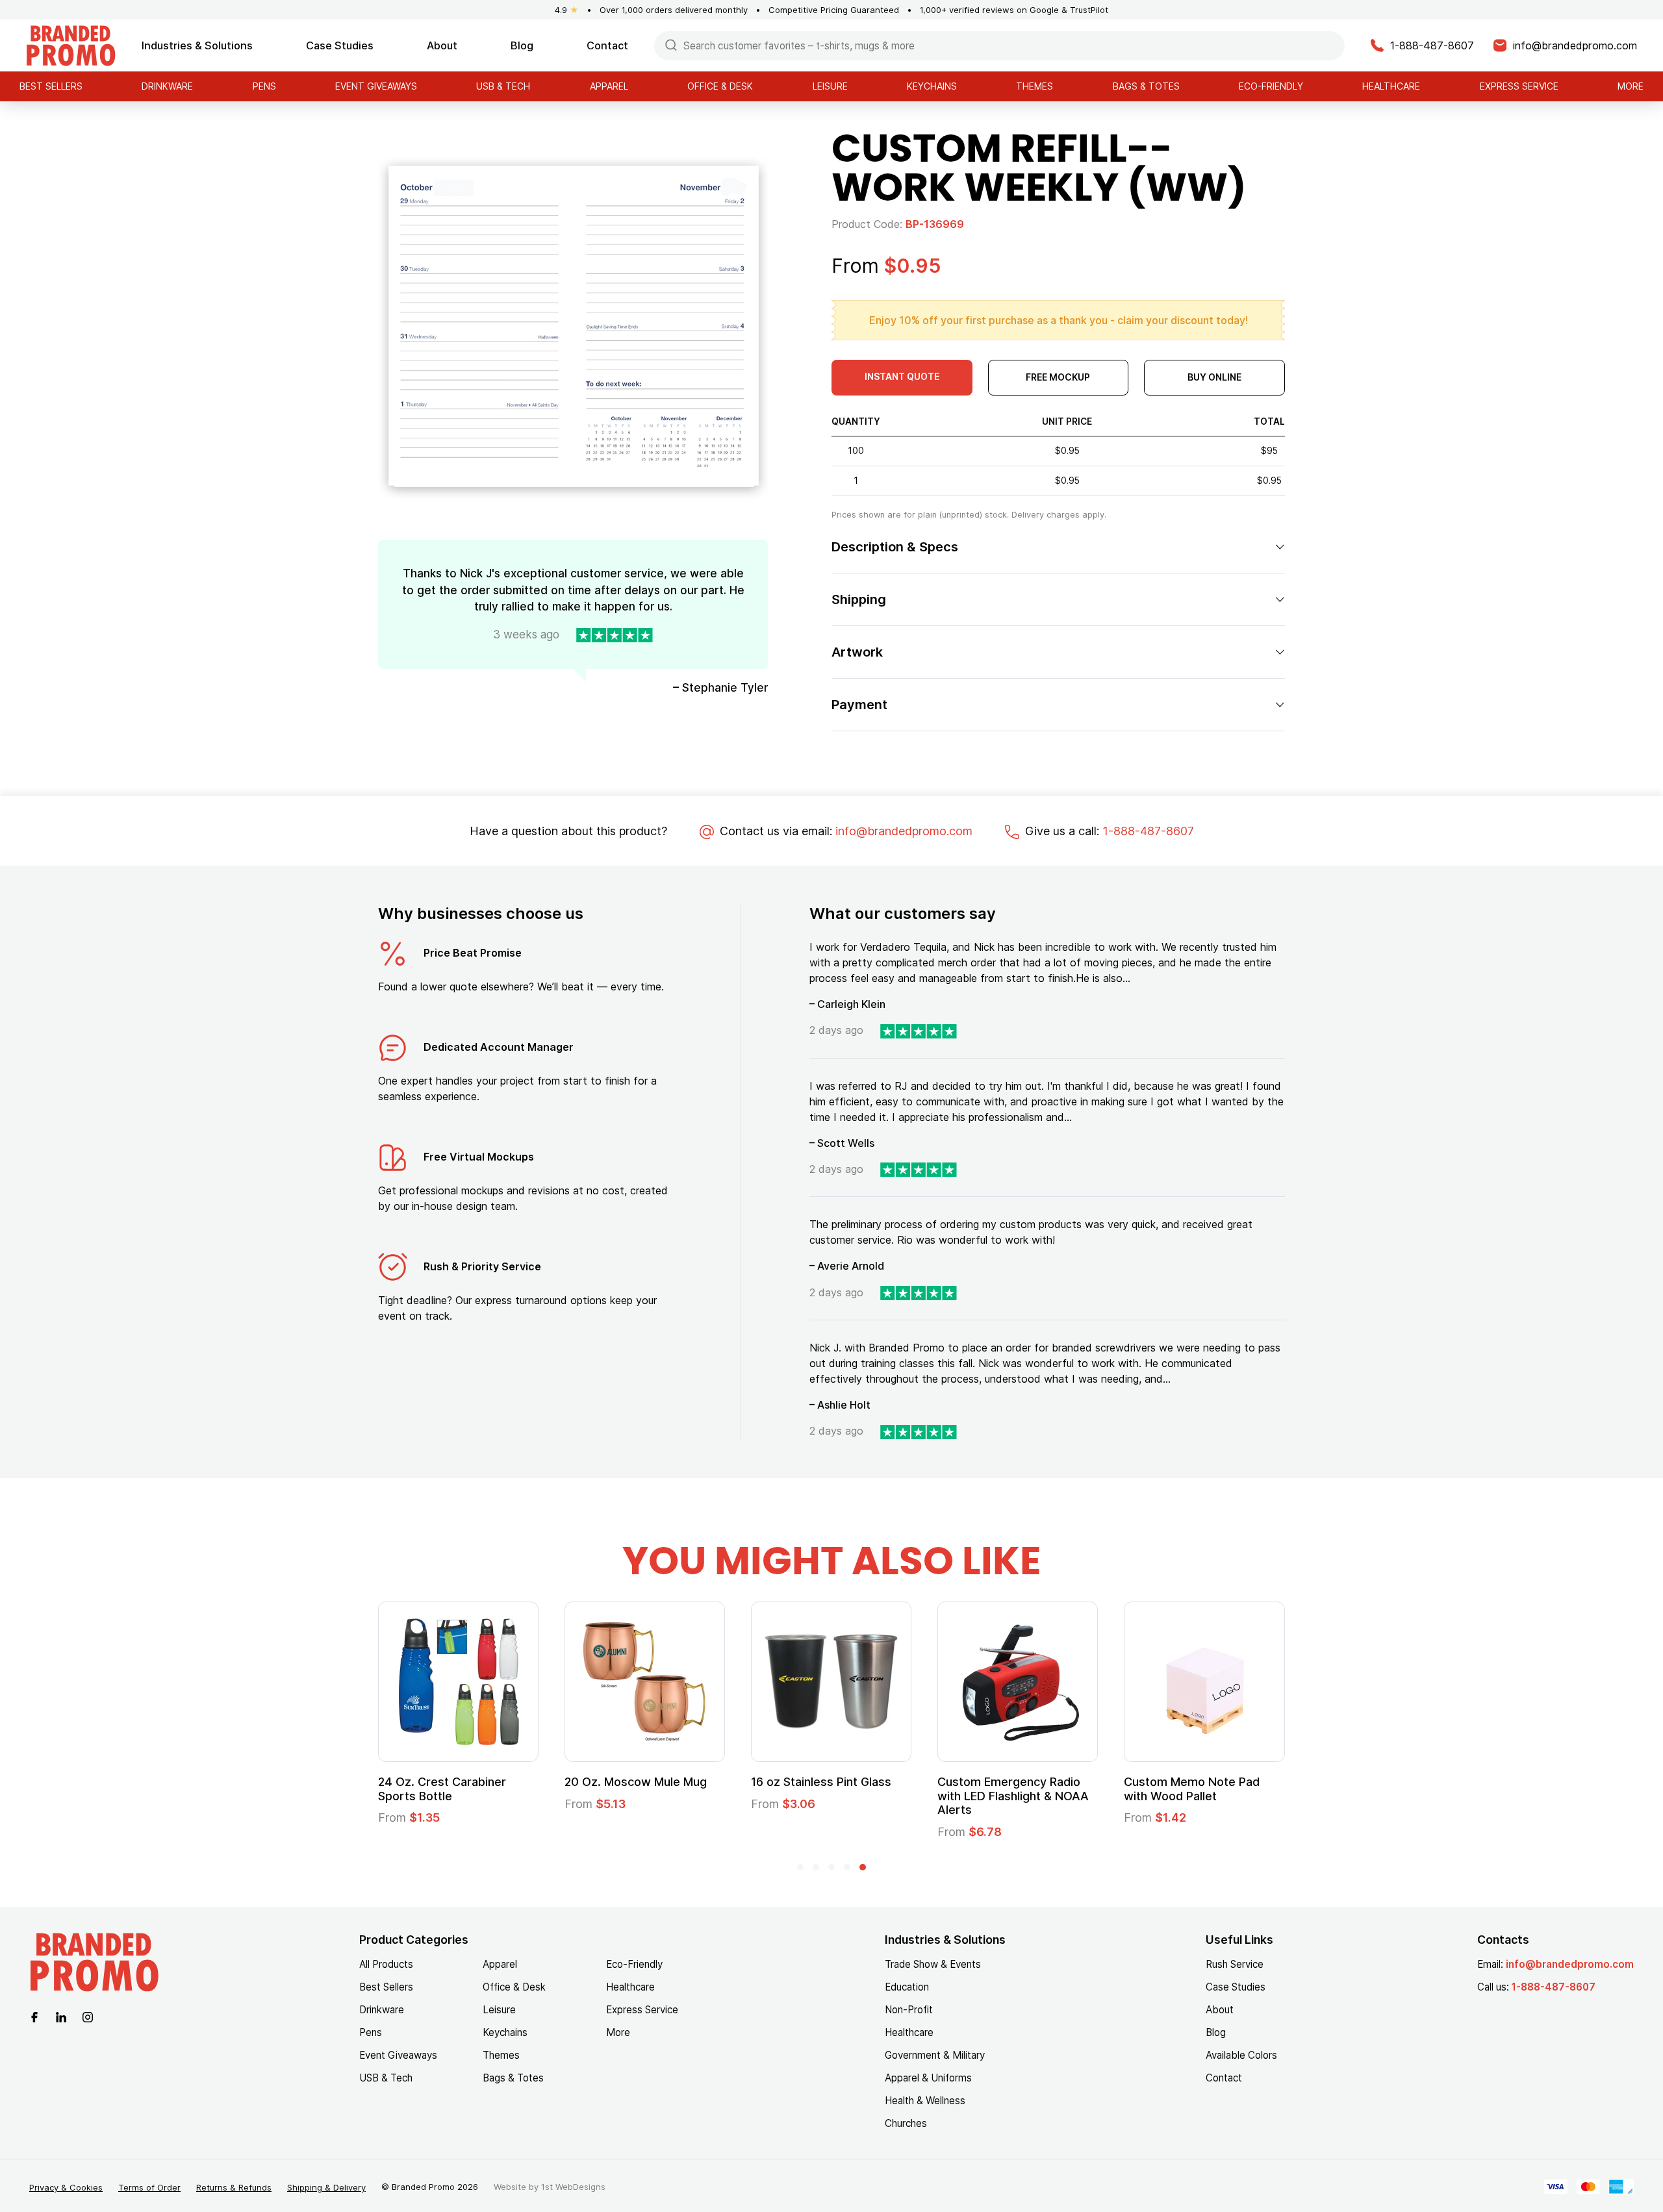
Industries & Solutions (197, 45)
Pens (264, 86)
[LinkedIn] (61, 2017)
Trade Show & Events (933, 1964)
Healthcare (1391, 86)
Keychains (932, 86)
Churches (906, 2123)
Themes (1035, 86)
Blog (522, 45)
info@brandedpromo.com (904, 831)
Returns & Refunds (234, 2187)
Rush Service (1235, 1964)
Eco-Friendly (1271, 86)
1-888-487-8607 (1148, 831)
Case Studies (340, 45)
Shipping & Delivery (326, 2187)
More (1631, 86)
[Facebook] (34, 2017)
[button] (800, 1867)
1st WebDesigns (573, 2187)
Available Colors (1241, 2055)
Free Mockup (1058, 377)
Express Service (1519, 86)
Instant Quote (902, 376)
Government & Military (935, 2055)
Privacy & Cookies (66, 2187)
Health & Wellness (925, 2101)
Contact (607, 45)
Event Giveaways (376, 86)
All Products (386, 1964)
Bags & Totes (1146, 86)
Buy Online (1214, 377)
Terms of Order (149, 2187)
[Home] (71, 44)
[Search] (671, 44)
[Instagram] (88, 2017)
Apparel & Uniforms (928, 2078)
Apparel (609, 86)
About (442, 45)
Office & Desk (720, 86)
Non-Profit (909, 2010)
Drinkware (167, 86)
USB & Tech (503, 86)
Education (907, 1987)
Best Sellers (51, 86)
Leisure (830, 86)
